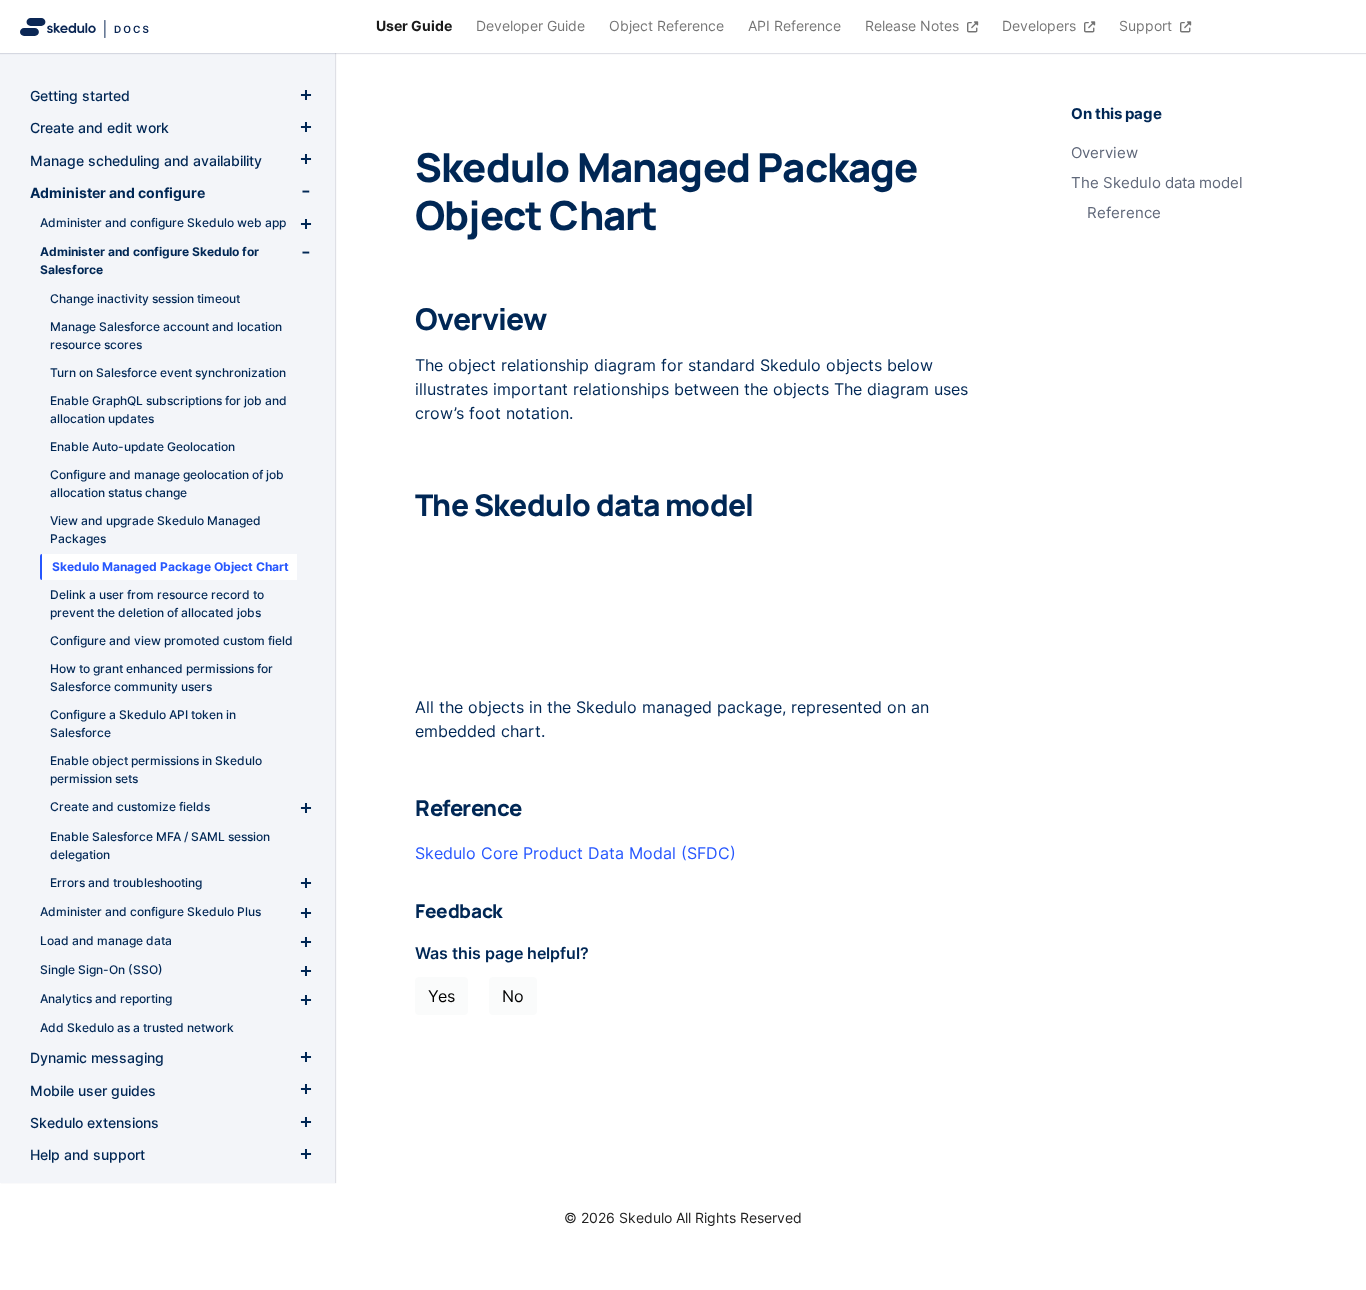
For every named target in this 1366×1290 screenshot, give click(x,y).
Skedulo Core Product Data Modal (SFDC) (575, 853)
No (513, 996)
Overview (1104, 153)
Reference (1124, 213)
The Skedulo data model (1157, 183)
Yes (441, 996)
